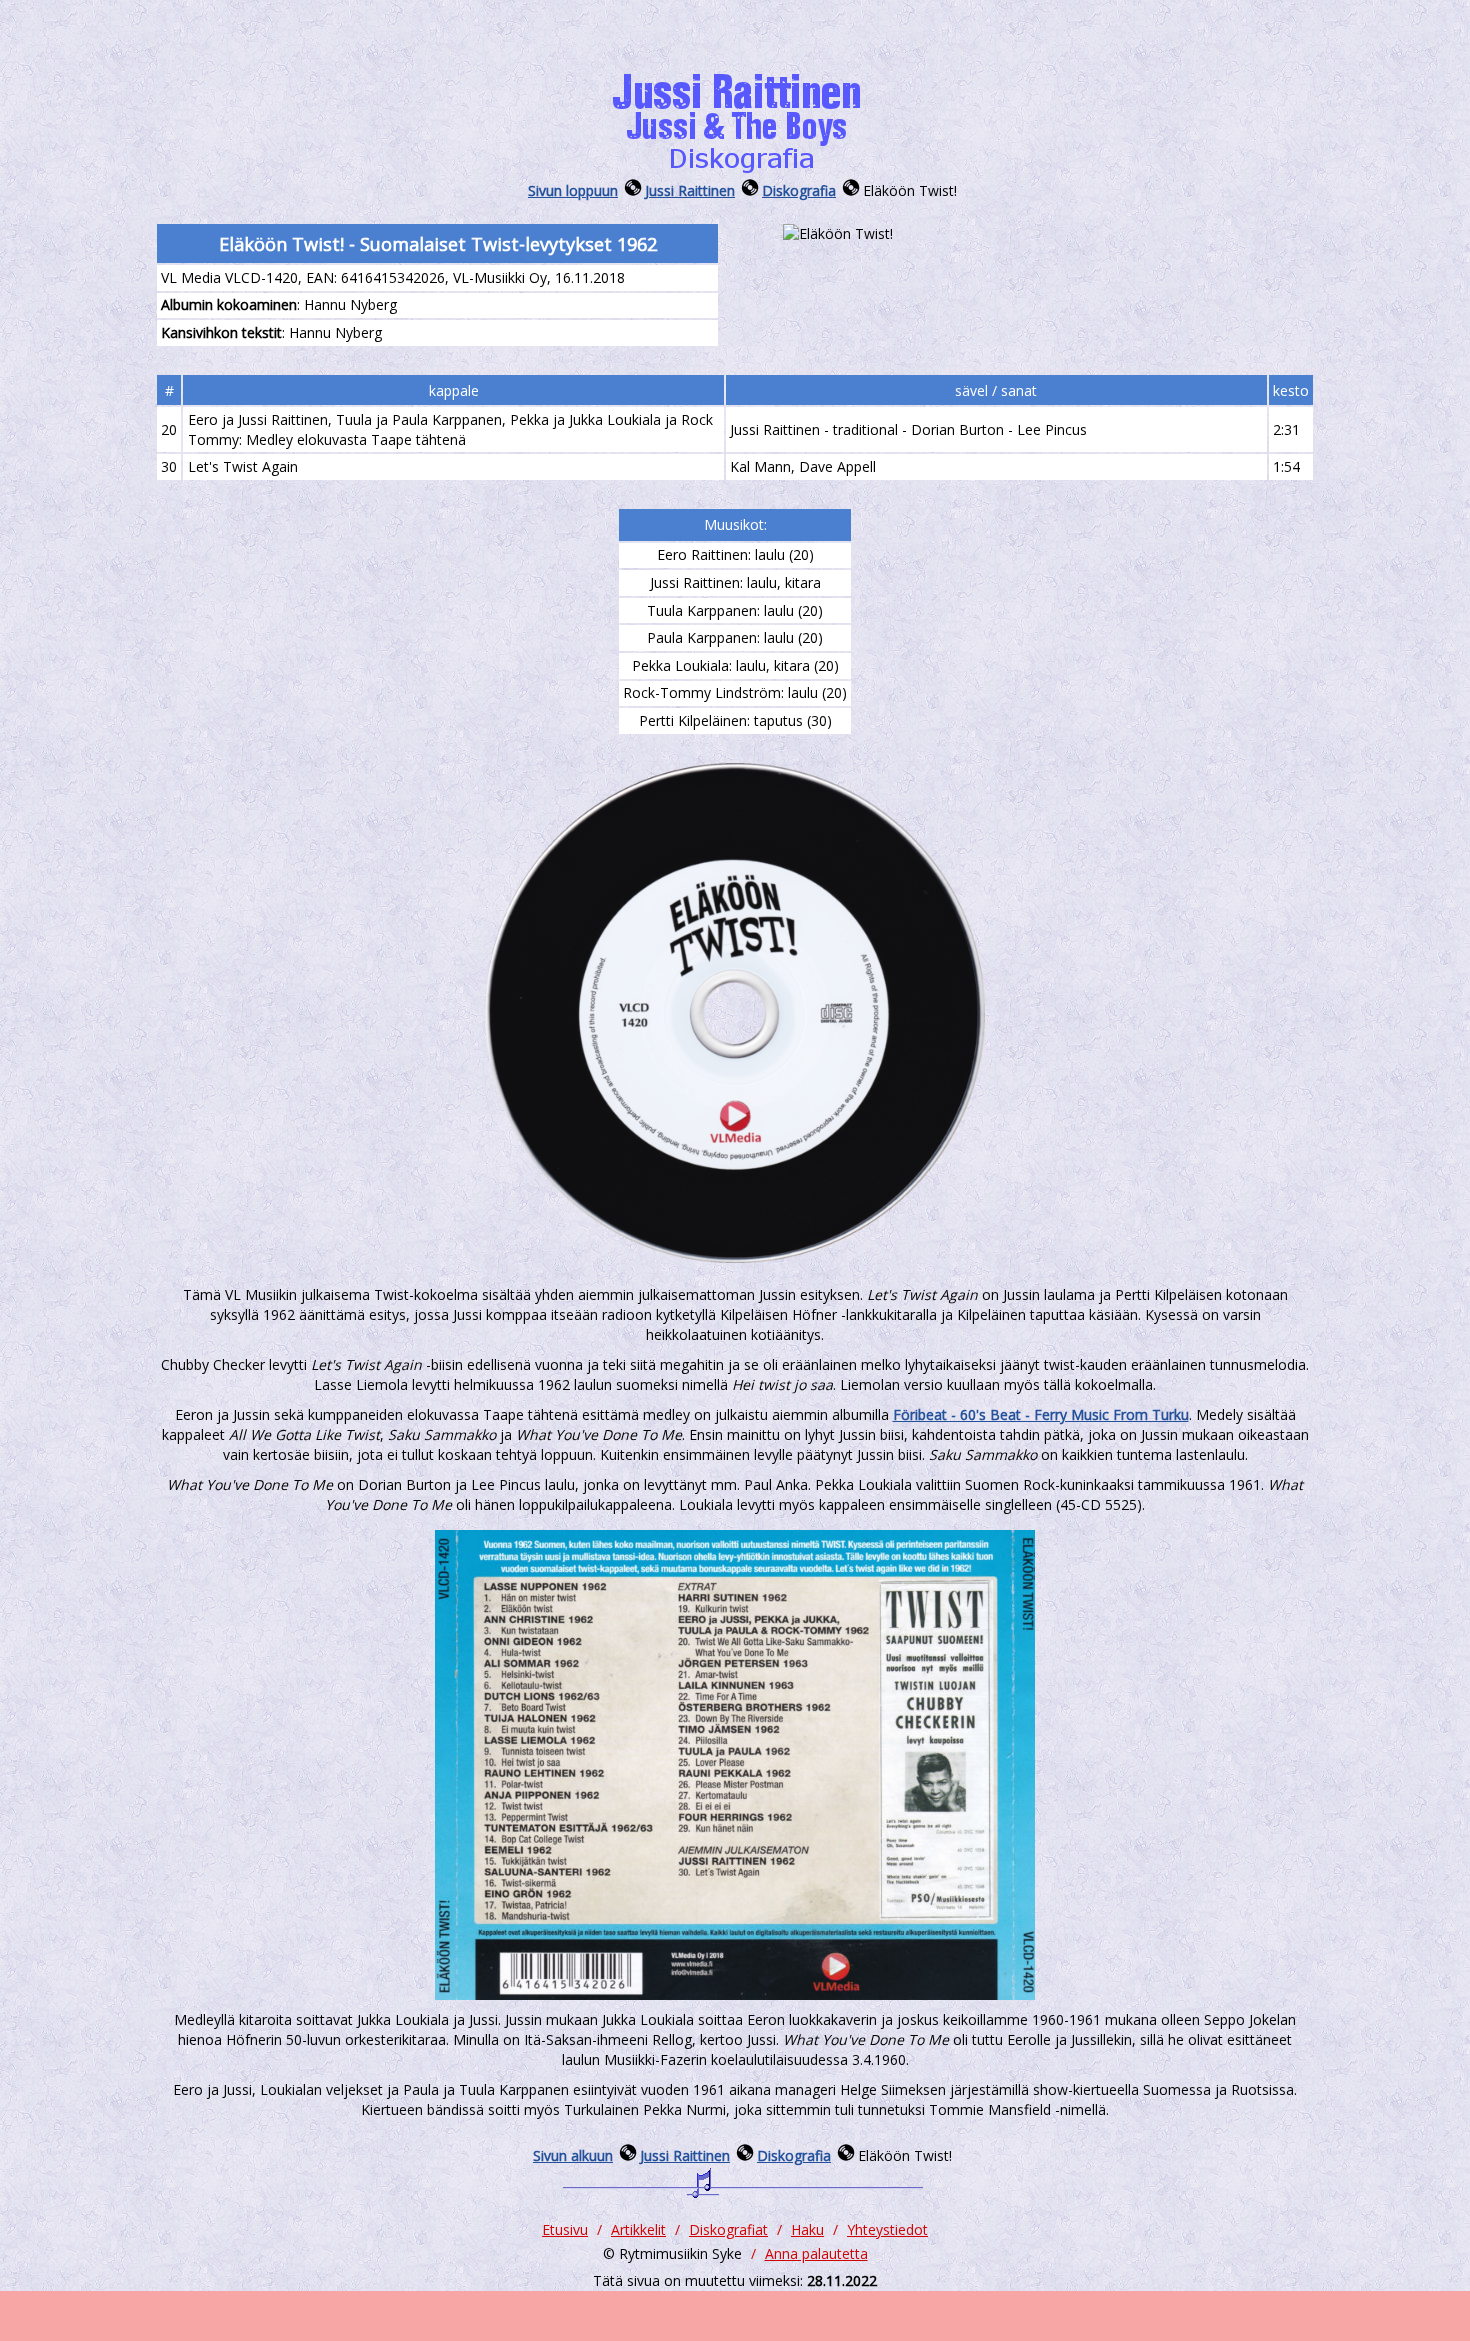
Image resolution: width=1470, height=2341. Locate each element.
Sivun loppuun (573, 190)
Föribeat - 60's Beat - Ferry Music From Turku (1041, 1414)
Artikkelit (638, 2229)
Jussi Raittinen (690, 190)
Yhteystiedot (887, 2229)
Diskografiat (728, 2229)
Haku (807, 2229)
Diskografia (799, 190)
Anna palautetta (816, 2253)
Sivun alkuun (573, 2155)
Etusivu (565, 2229)
